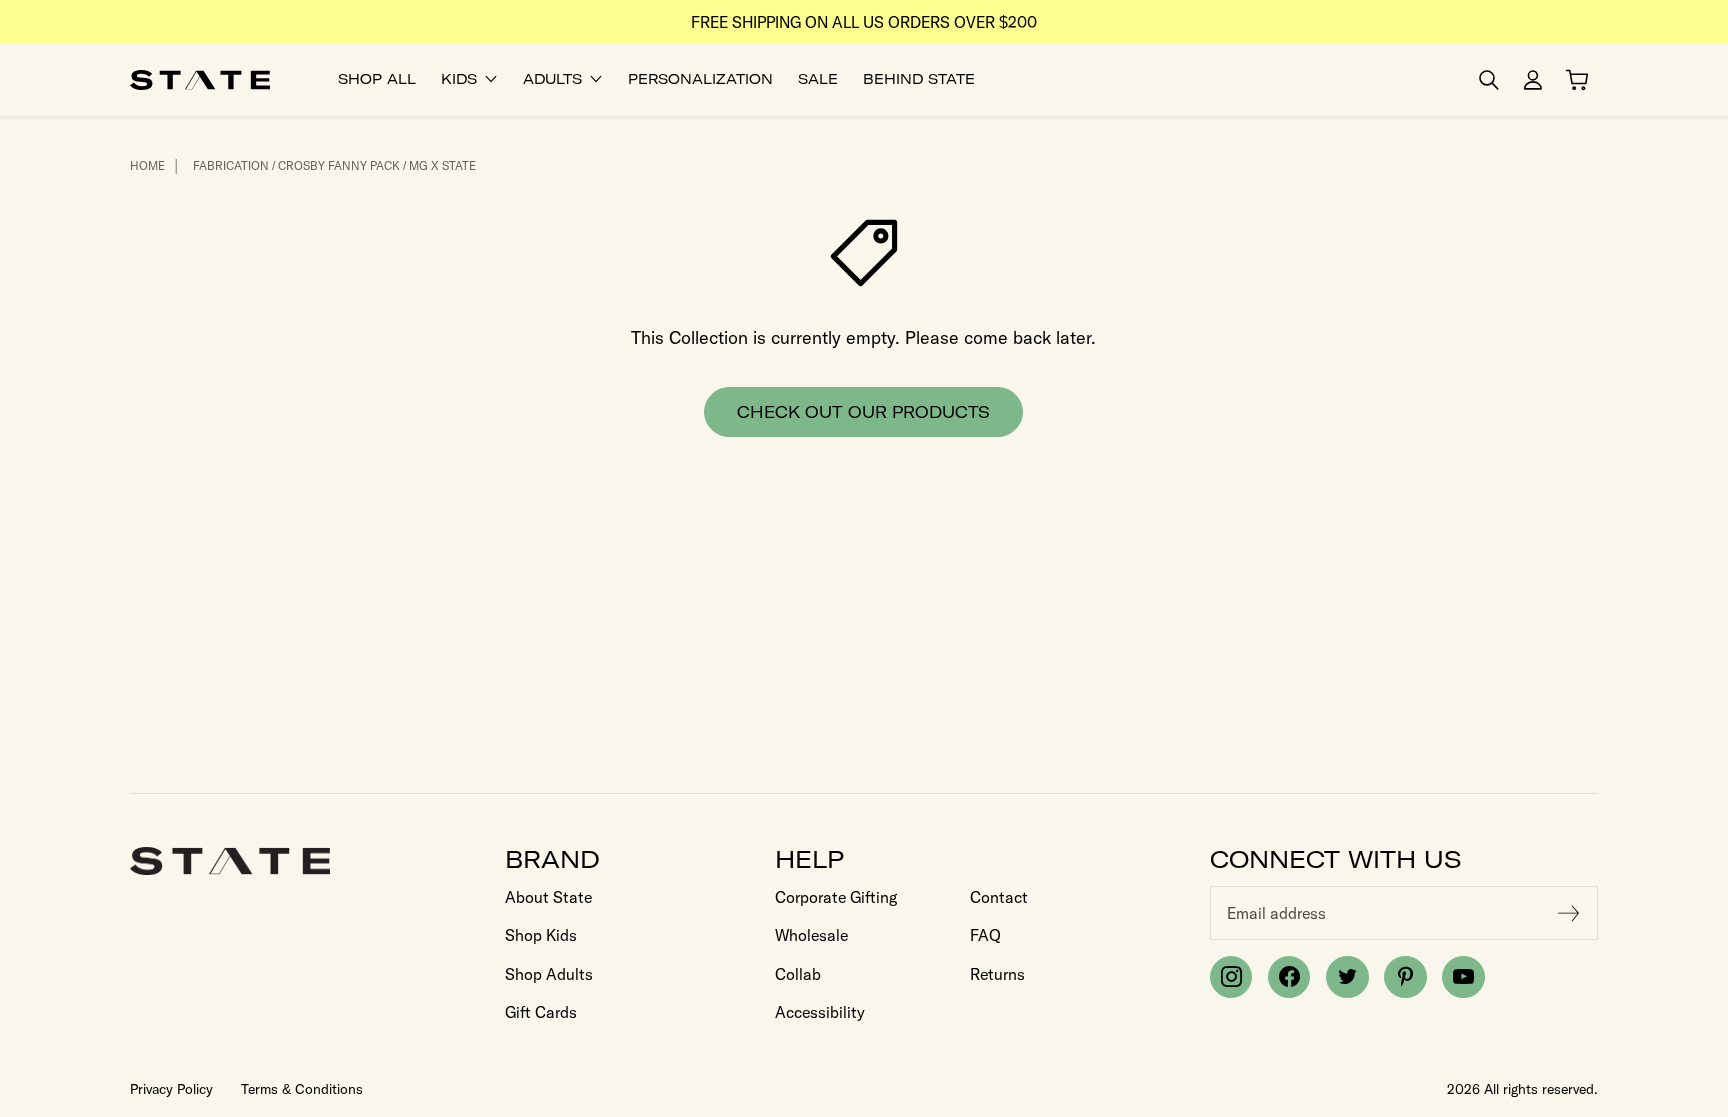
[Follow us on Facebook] (1289, 977)
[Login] (1533, 80)
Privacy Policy (171, 1089)
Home (147, 165)
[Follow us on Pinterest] (1405, 977)
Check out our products (863, 412)
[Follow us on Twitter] (1347, 977)
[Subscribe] (1569, 913)
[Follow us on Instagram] (1231, 977)
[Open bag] (1577, 80)
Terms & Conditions (302, 1089)
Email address (1276, 913)
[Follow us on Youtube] (1463, 977)
